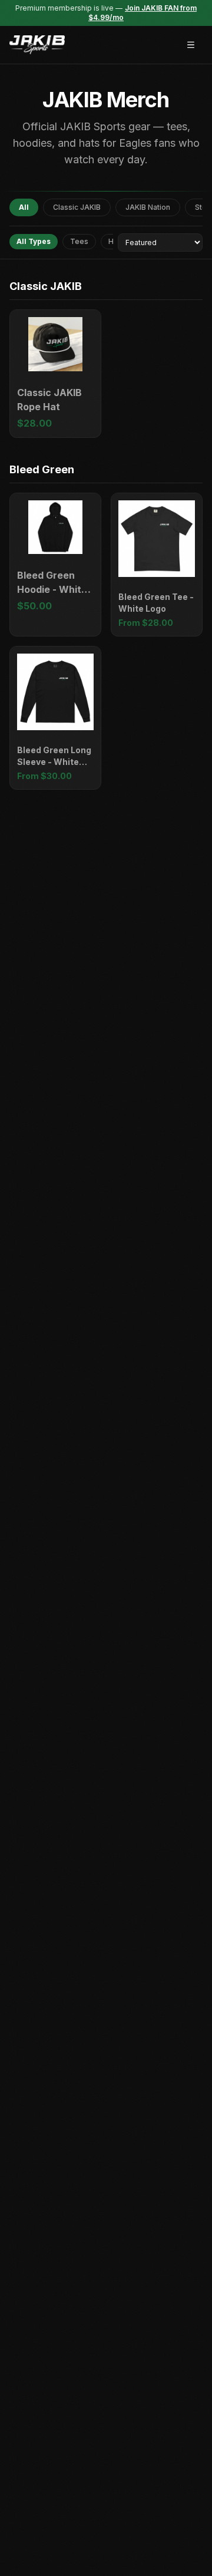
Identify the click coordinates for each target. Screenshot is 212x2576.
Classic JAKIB (77, 207)
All (24, 207)
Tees (79, 241)
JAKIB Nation (148, 207)
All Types (34, 241)
